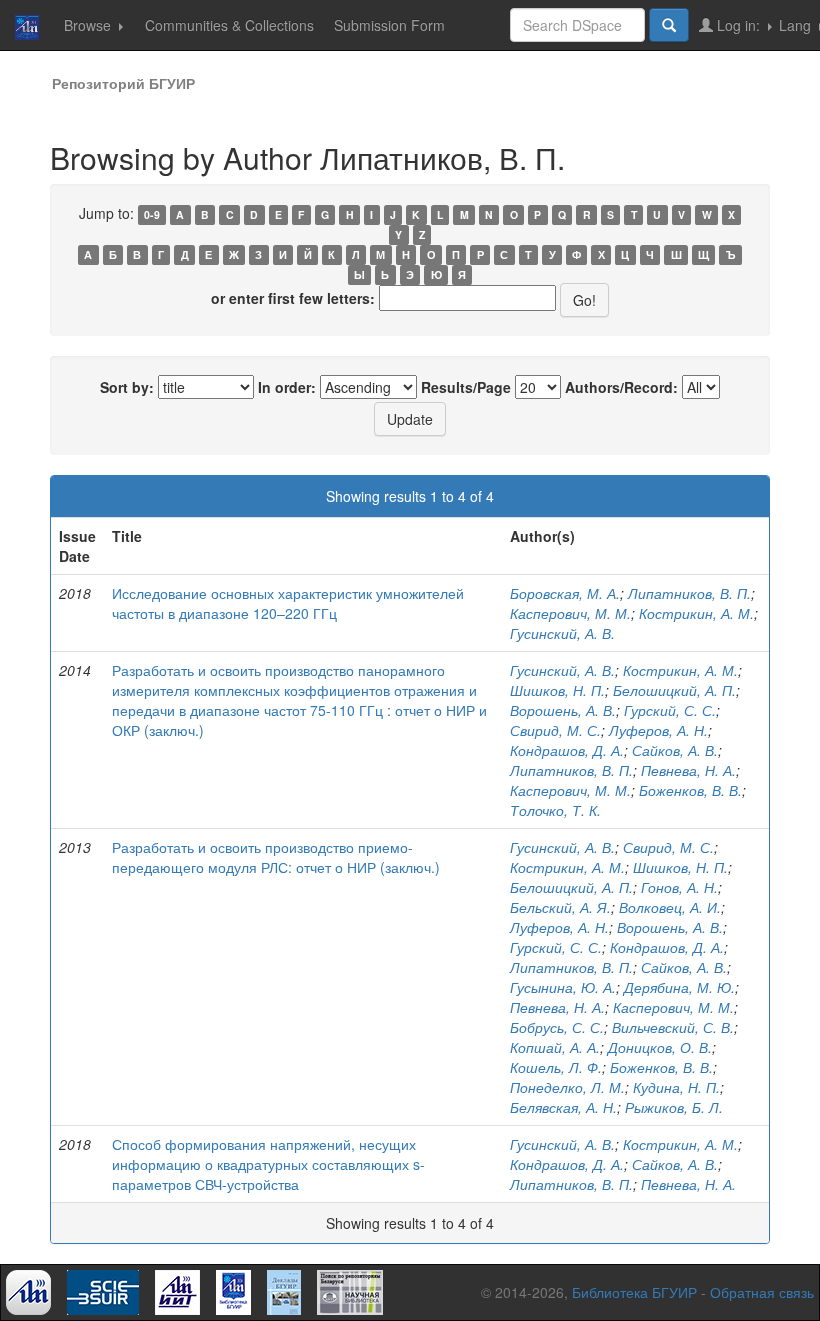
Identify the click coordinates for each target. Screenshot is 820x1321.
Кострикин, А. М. (696, 613)
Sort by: (127, 387)
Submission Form (389, 25)
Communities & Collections (229, 25)
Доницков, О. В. (660, 1047)
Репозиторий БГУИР (123, 83)
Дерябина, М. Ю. (679, 987)
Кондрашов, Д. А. (567, 750)
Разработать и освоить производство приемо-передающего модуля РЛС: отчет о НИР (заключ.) (276, 857)
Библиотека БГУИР (634, 1292)
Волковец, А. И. (670, 907)
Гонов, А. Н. (679, 887)
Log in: (738, 25)
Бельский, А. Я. (560, 907)
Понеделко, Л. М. (567, 1087)
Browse (89, 25)
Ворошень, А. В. (563, 710)
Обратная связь (762, 1292)
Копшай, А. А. (555, 1047)
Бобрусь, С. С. (557, 1027)
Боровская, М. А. (565, 593)
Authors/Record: (621, 387)
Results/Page (466, 387)
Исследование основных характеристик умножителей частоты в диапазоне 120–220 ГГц (288, 603)
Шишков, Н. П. (557, 690)
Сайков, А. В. (675, 750)
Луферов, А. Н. (658, 730)
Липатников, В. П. (689, 593)
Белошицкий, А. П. (674, 690)
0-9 (152, 214)
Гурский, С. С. (670, 710)
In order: (287, 387)
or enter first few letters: (293, 298)
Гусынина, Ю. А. (563, 987)
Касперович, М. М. (570, 613)
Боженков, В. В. (690, 790)
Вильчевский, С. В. (673, 1027)
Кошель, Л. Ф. (556, 1067)
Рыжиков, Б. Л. (674, 1107)
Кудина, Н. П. (676, 1087)
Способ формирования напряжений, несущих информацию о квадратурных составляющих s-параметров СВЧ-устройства (268, 1164)
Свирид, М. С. (555, 730)
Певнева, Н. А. (688, 770)
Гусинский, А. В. (562, 633)
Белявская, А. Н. (563, 1107)
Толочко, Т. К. (555, 810)
